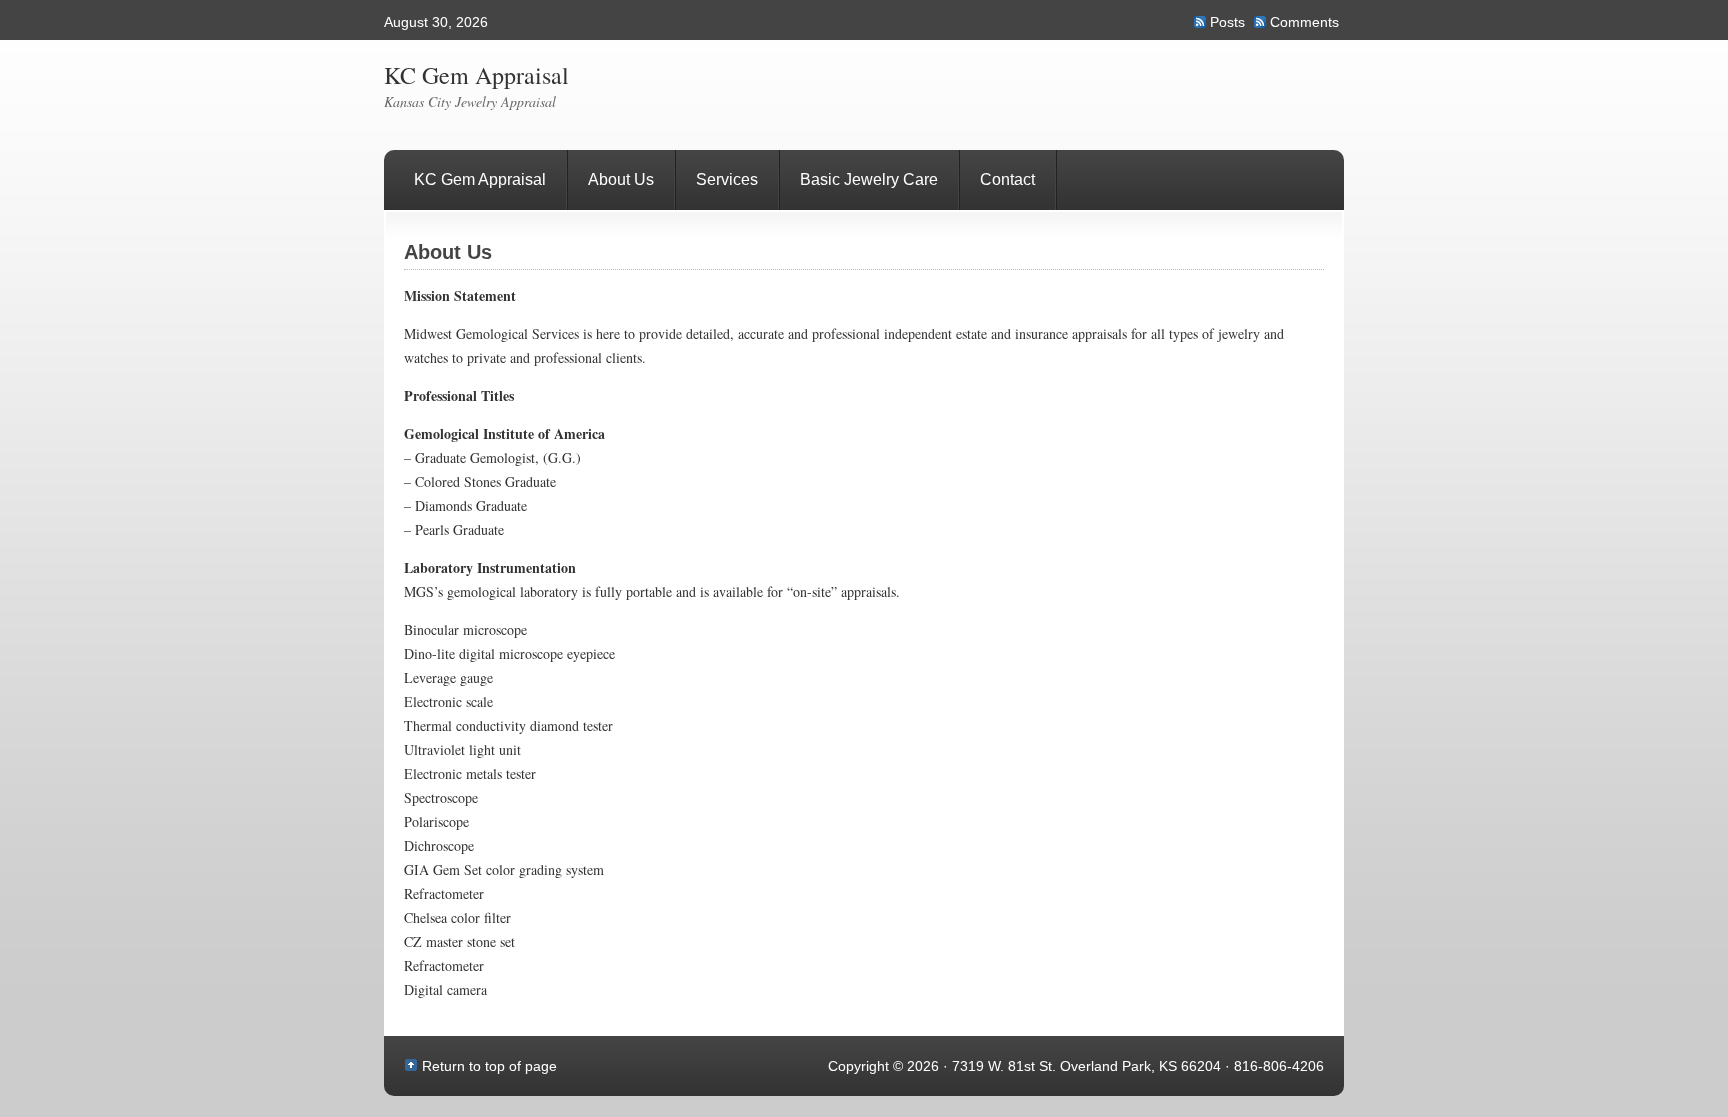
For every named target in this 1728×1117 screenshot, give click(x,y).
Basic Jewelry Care (869, 179)
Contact (1007, 179)
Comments (1304, 22)
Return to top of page (489, 1066)
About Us (621, 179)
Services (727, 179)
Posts (1227, 22)
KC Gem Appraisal (476, 75)
